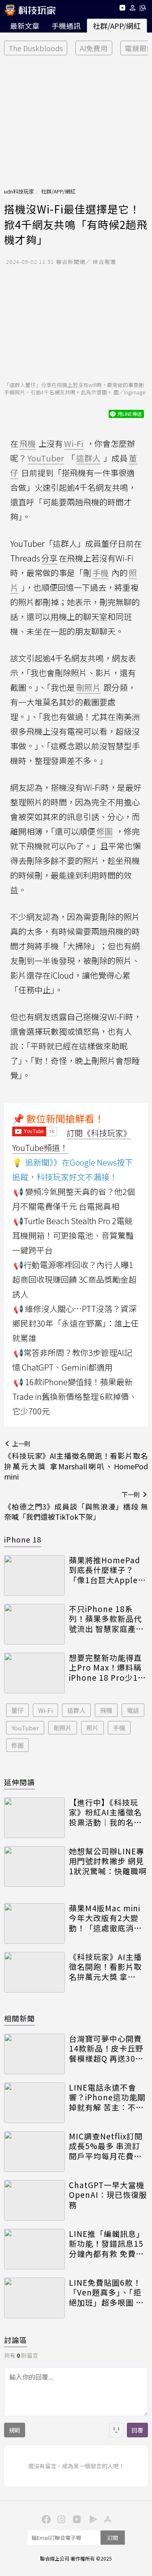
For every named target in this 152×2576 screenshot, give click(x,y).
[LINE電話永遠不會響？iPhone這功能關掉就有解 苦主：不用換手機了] (34, 2103)
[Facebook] (45, 2519)
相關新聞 (19, 2018)
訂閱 (113, 2538)
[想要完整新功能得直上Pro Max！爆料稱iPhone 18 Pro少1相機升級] (34, 1673)
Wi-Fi (45, 1710)
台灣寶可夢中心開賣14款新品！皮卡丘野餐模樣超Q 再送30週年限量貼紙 (106, 2049)
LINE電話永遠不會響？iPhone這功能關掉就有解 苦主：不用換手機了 (107, 2097)
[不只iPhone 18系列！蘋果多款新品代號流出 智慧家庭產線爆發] (34, 1624)
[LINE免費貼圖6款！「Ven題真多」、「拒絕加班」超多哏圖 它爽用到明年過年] (34, 2298)
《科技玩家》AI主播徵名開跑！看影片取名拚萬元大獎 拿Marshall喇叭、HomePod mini (105, 1967)
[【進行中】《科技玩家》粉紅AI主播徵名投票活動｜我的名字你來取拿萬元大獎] (34, 1818)
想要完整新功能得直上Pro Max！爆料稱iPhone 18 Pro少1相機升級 (107, 1668)
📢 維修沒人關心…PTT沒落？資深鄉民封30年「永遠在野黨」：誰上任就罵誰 (75, 1323)
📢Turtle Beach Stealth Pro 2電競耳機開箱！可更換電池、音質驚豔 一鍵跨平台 (73, 1235)
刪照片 (63, 1728)
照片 (92, 1728)
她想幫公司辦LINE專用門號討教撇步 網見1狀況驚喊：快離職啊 (108, 1861)
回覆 (137, 2430)
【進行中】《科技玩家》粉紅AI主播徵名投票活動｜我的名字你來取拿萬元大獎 (105, 1812)
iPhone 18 (23, 1539)
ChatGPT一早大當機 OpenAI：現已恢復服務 (108, 2195)
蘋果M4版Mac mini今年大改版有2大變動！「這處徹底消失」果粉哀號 (108, 1918)
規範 (15, 2430)
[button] (133, 9)
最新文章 (25, 26)
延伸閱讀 (19, 1782)
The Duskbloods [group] (36, 48)
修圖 (17, 1745)
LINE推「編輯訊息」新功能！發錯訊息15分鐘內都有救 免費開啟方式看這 (107, 2244)
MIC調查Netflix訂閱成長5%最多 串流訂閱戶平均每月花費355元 (106, 2146)
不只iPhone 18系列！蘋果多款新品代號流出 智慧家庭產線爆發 (106, 1619)
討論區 (16, 2340)
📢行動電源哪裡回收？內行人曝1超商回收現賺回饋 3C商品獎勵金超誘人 (74, 1279)
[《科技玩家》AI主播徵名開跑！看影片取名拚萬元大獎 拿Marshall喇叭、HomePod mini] (34, 1972)
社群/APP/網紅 (117, 26)
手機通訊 (66, 26)
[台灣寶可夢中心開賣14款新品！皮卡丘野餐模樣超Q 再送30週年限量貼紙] (34, 2054)
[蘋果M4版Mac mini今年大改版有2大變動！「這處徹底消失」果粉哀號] (34, 1923)
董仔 (17, 1710)
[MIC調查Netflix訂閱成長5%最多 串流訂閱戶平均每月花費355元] (34, 2152)
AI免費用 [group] (94, 48)
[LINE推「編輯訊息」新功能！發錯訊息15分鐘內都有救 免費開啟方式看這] (34, 2249)
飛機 (106, 1710)
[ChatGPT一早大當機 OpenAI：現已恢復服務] (34, 2200)
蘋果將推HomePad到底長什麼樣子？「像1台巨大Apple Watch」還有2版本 (105, 1570)
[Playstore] (92, 2519)
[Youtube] (122, 9)
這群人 (76, 1710)
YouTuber (25, 1728)
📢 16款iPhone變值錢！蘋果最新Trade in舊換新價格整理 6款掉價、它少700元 (75, 1396)
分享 (49, 558)
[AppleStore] (107, 2519)
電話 (133, 1710)
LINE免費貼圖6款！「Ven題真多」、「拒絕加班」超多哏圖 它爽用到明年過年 (106, 2293)
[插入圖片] (116, 2430)
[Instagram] (61, 2519)
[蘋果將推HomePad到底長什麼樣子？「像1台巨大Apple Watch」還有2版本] (34, 1575)
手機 (119, 1728)
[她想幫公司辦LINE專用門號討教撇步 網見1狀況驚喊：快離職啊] (34, 1867)
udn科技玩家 (19, 191)
